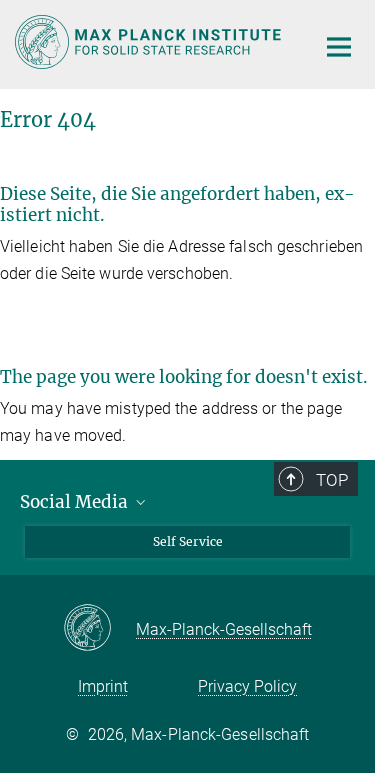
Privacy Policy (247, 686)
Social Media (76, 502)
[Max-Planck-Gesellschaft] (99, 629)
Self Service (188, 541)
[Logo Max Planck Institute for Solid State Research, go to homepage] (150, 42)
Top (332, 480)
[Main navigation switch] (339, 47)
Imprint (103, 686)
